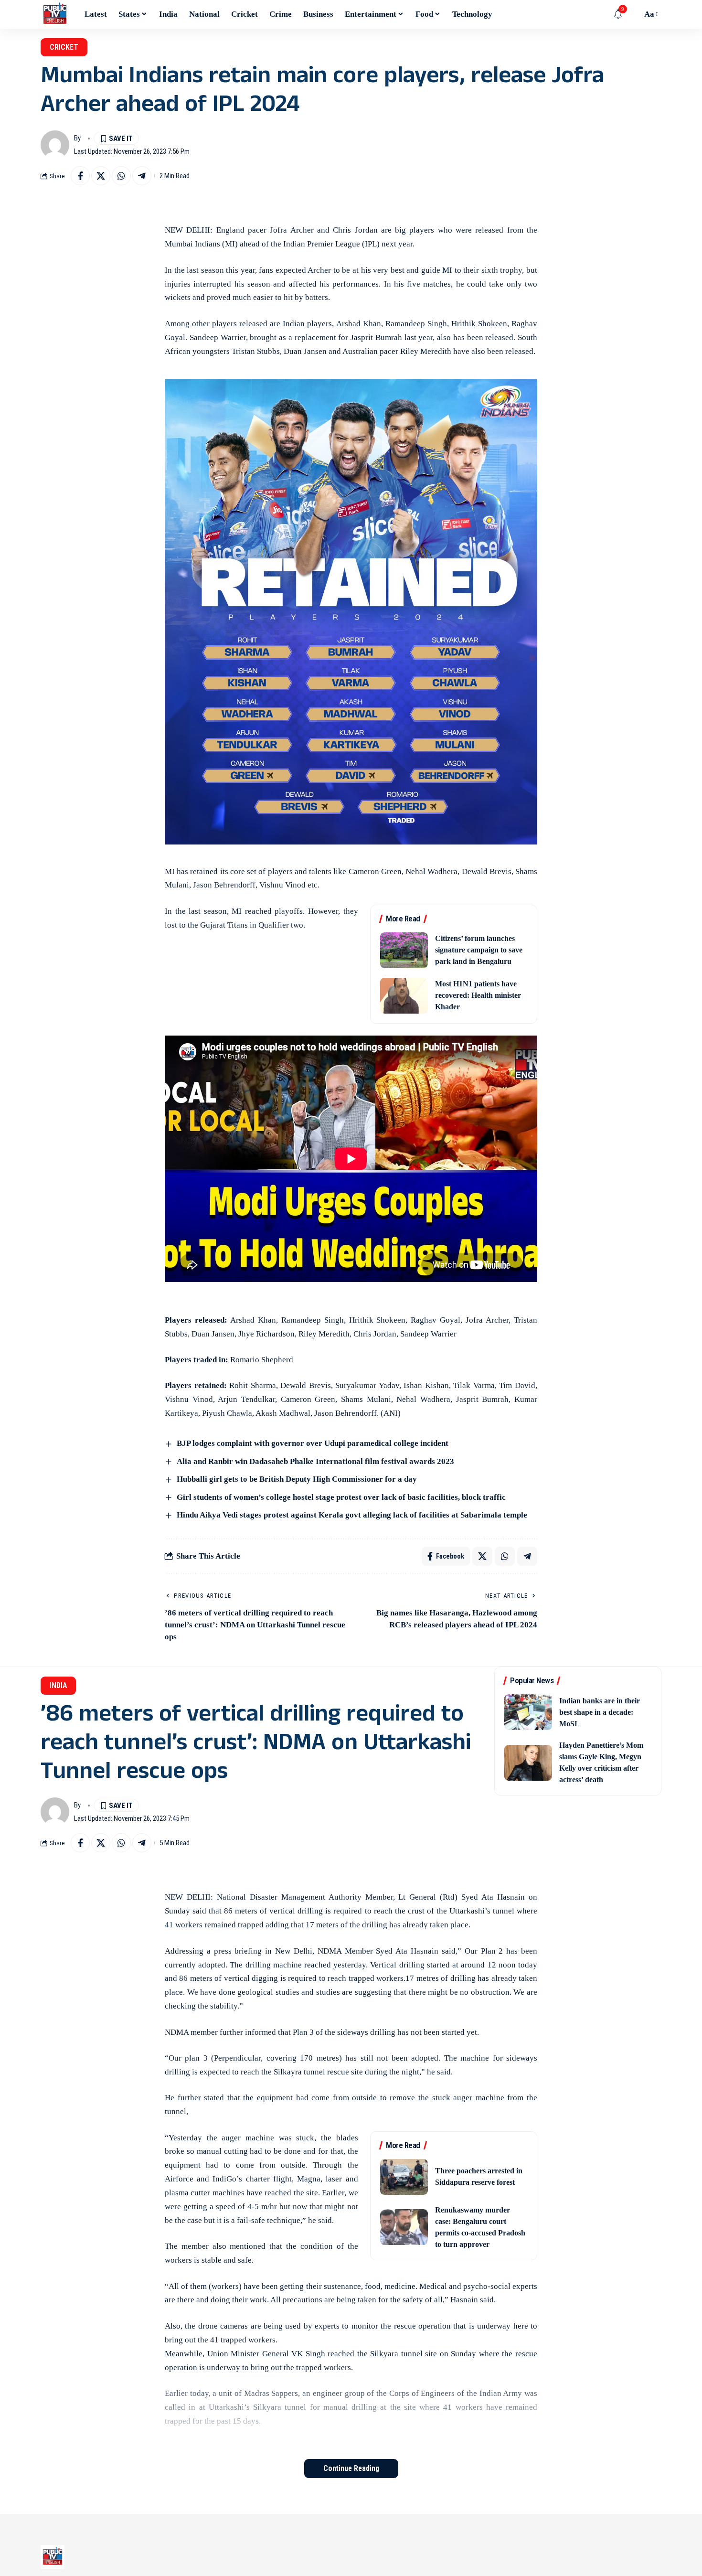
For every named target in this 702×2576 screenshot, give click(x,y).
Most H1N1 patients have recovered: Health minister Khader (478, 995)
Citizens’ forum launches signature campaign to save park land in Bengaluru (479, 950)
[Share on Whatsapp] (121, 176)
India (58, 1685)
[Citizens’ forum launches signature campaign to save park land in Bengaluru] (404, 950)
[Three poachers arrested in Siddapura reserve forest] (404, 2177)
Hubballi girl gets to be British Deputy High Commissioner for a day (297, 1479)
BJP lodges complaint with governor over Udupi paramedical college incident (313, 1443)
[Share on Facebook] (80, 176)
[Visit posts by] (55, 145)
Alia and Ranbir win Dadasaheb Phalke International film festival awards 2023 (315, 1461)
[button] (632, 14)
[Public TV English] (55, 14)
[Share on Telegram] (142, 176)
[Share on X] (101, 176)
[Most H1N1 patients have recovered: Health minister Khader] (404, 996)
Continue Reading (351, 2468)
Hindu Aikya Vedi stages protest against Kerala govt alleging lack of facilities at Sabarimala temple (352, 1515)
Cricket (64, 47)
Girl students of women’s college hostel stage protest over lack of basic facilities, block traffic (341, 1497)
